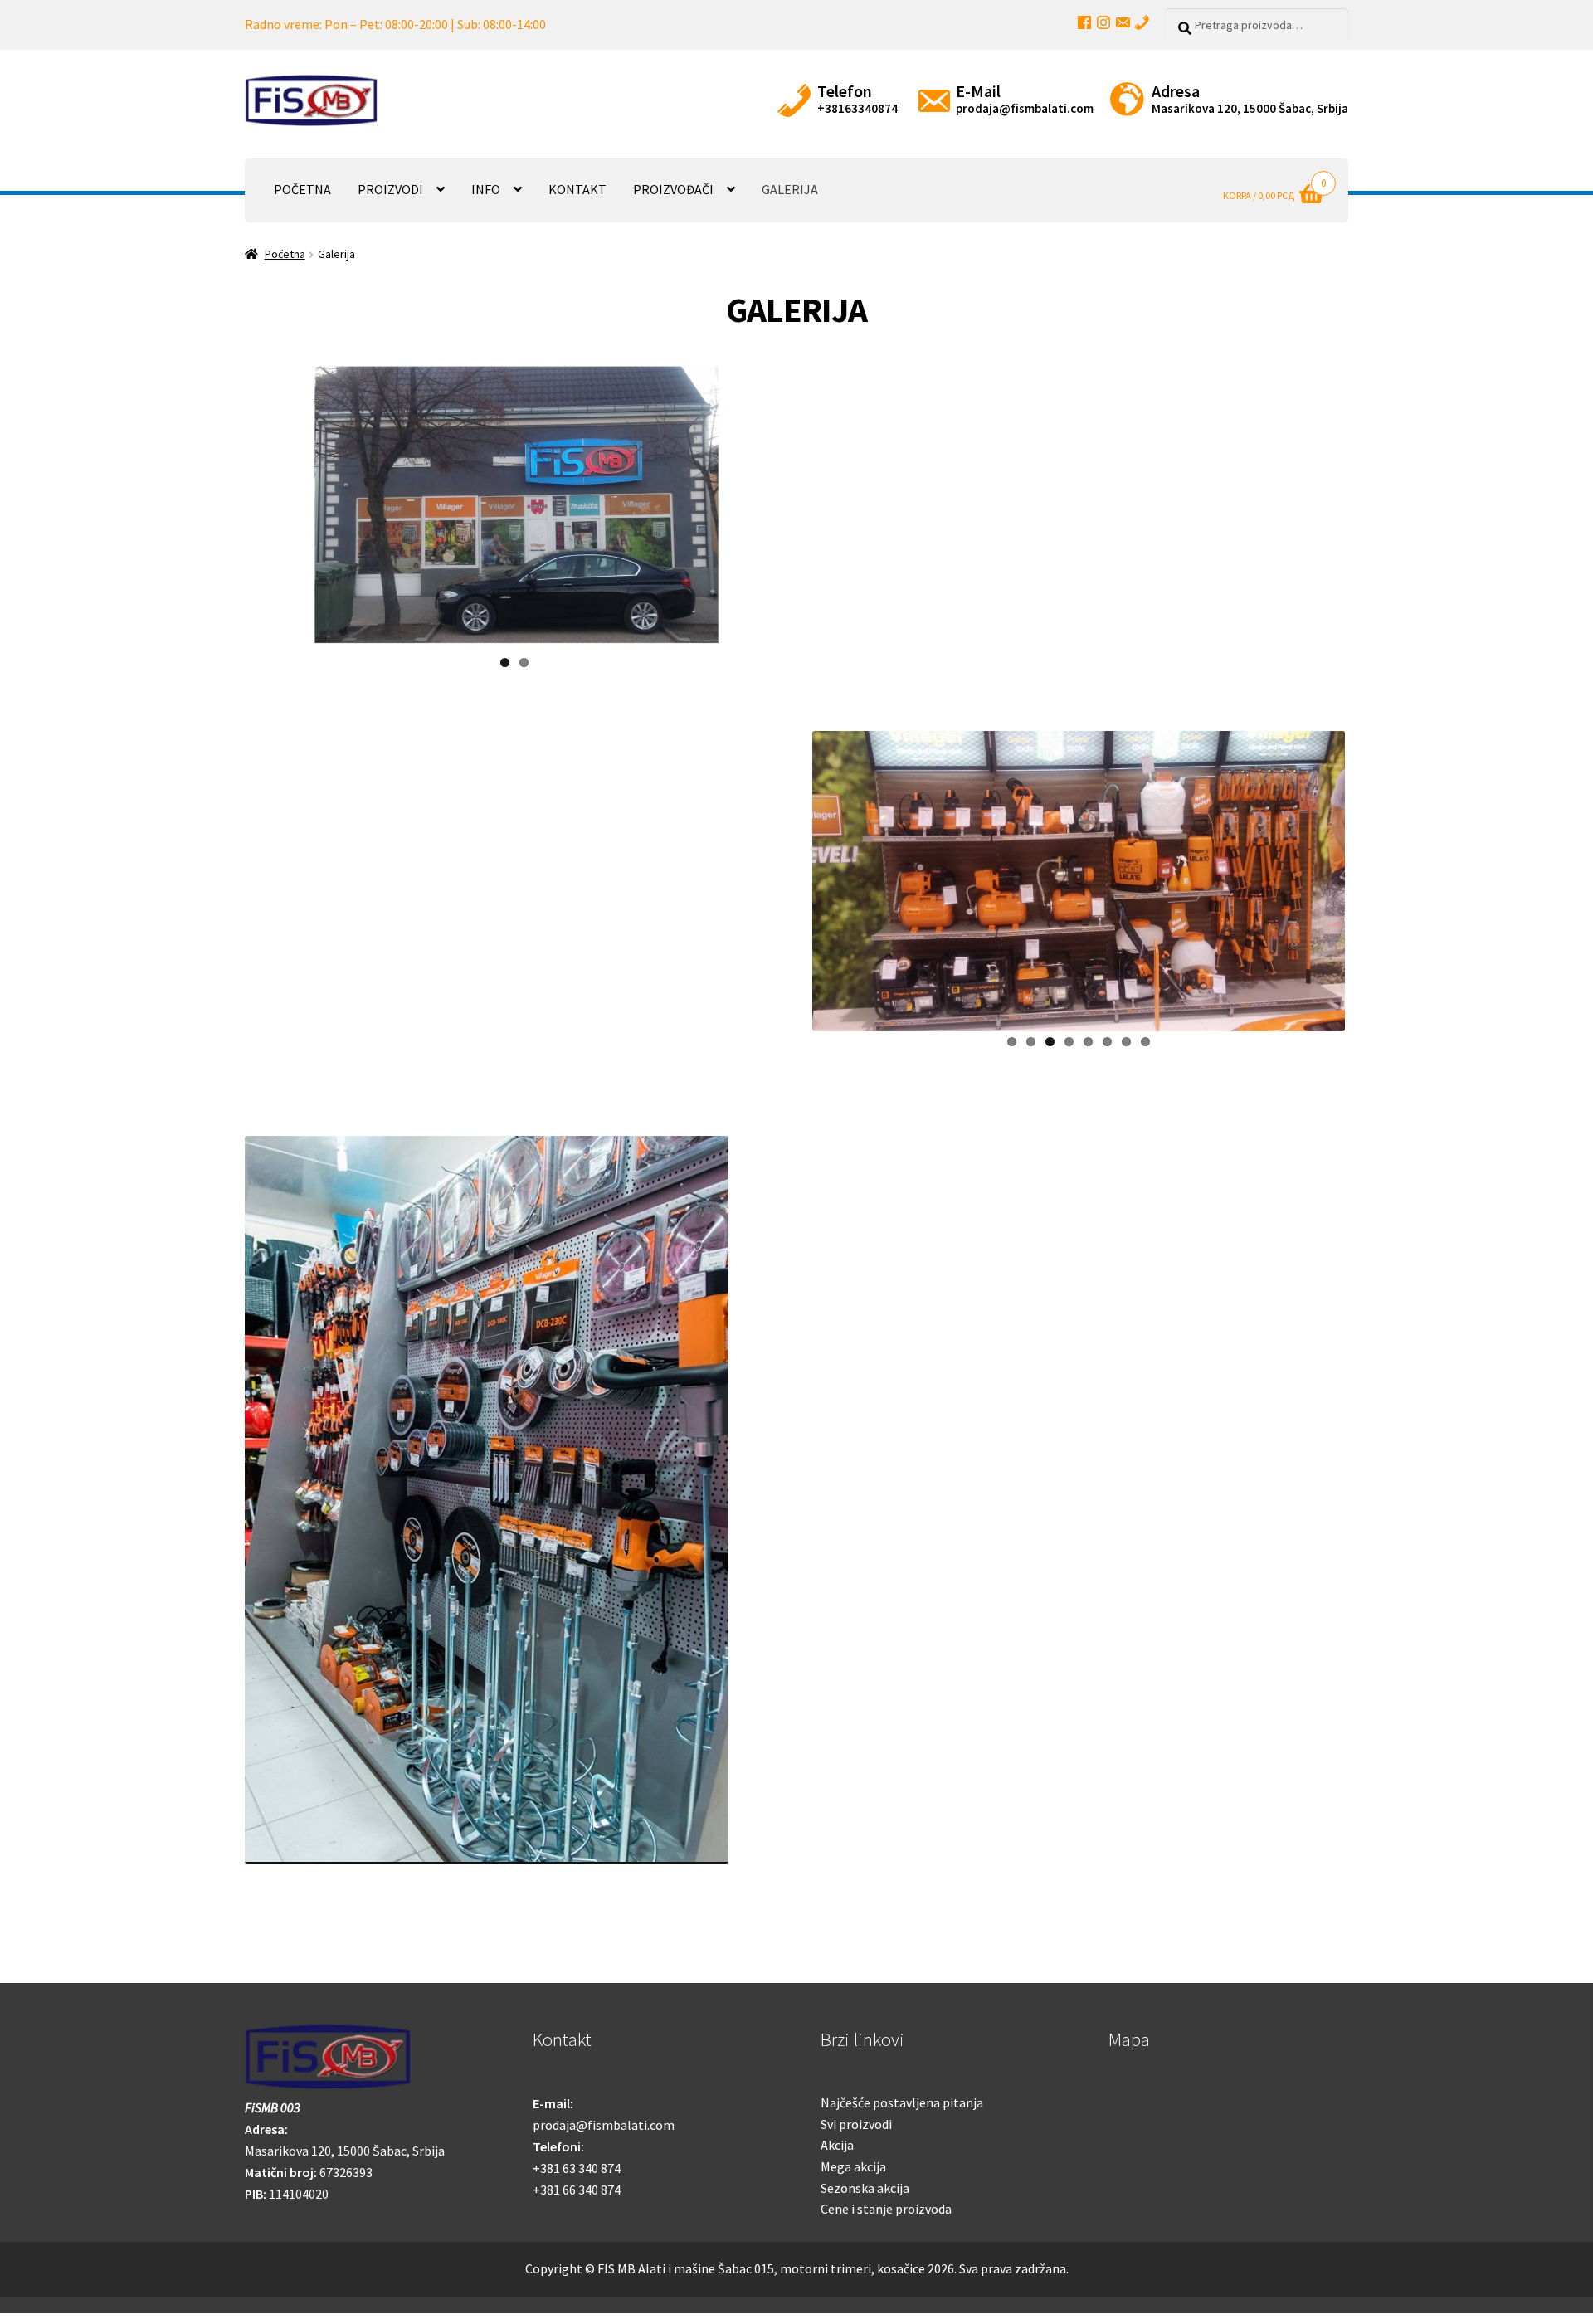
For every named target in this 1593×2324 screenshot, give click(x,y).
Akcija (837, 2145)
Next (806, 499)
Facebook (1084, 22)
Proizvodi (390, 189)
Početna (302, 189)
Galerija (790, 189)
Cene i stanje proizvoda (886, 2209)
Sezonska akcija (865, 2188)
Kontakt (577, 189)
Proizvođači (673, 189)
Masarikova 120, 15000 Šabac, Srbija (1250, 108)
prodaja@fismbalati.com (1025, 108)
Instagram (1103, 22)
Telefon (1142, 22)
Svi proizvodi (856, 2124)
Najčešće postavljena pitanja (902, 2102)
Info (486, 189)
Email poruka (1123, 22)
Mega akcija (853, 2166)
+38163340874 (857, 108)
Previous (223, 499)
